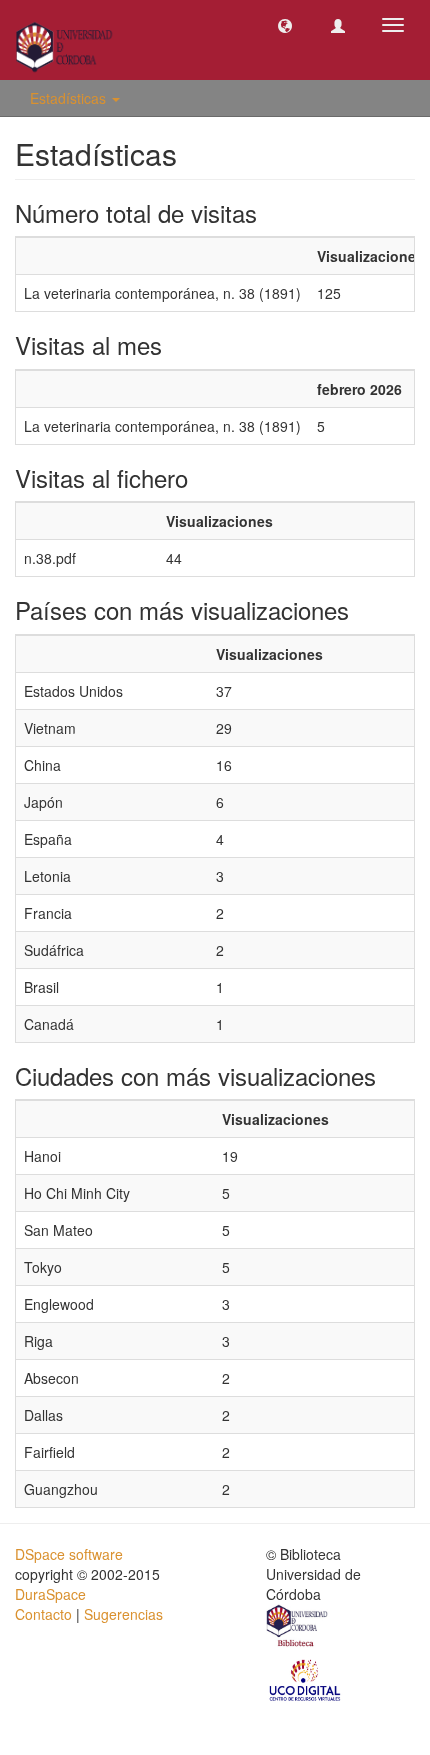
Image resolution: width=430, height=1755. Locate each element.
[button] (285, 25)
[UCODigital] (306, 1679)
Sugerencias (123, 1614)
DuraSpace (50, 1594)
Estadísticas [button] (70, 98)
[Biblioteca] (298, 1628)
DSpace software (69, 1554)
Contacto (43, 1614)
